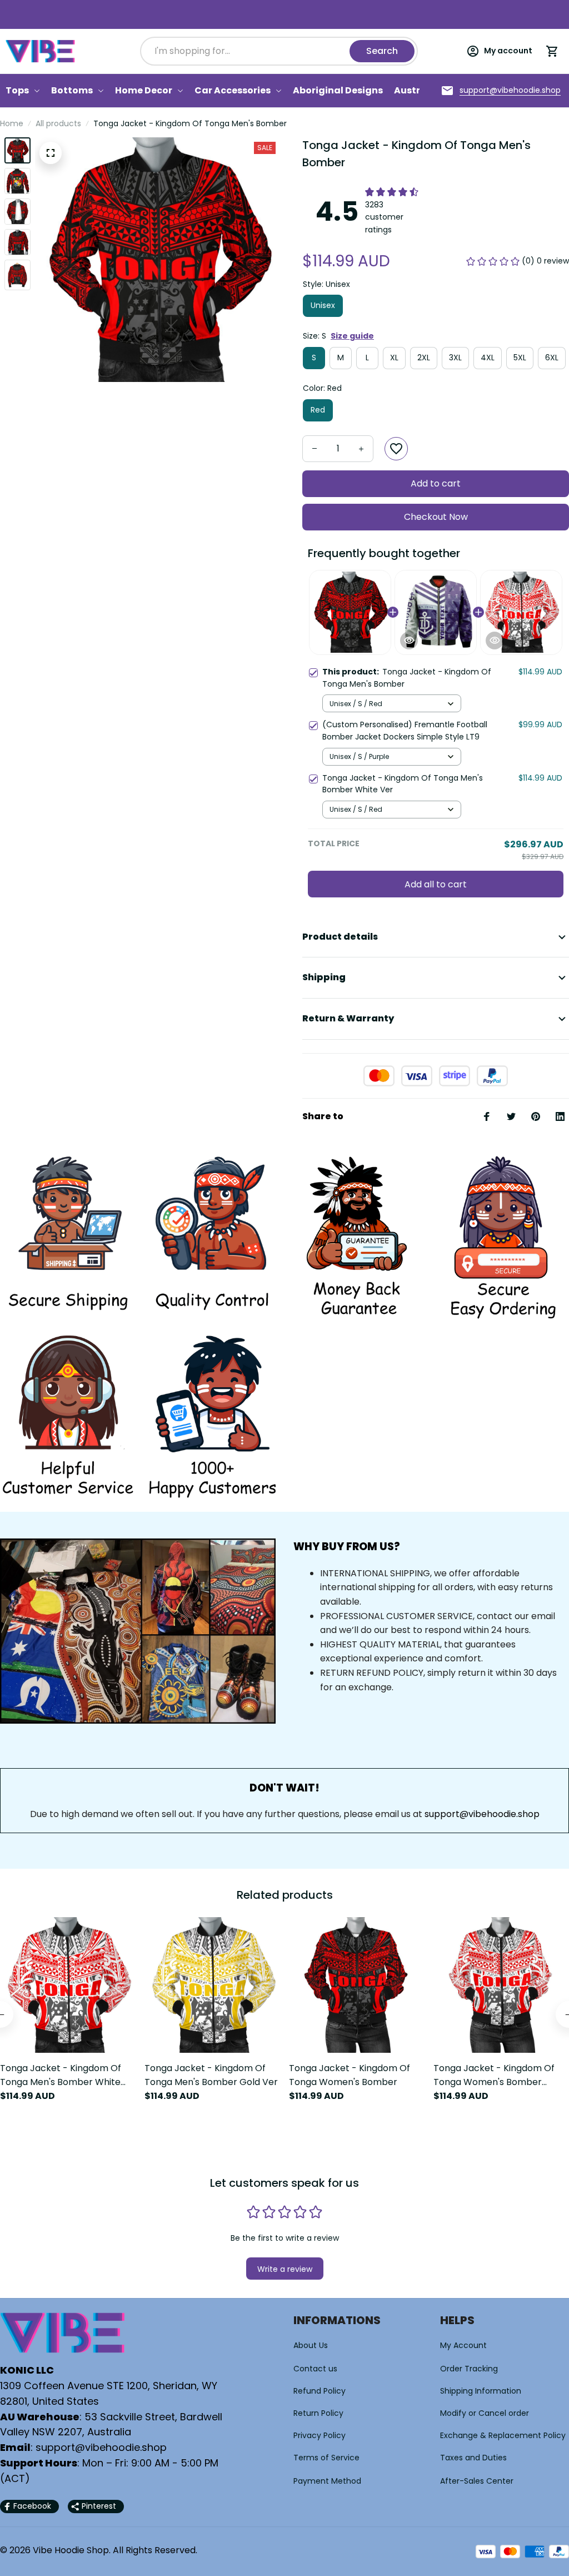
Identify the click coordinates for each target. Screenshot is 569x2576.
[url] (510, 91)
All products (58, 123)
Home (12, 123)
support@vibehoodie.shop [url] (482, 1814)
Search (382, 51)
